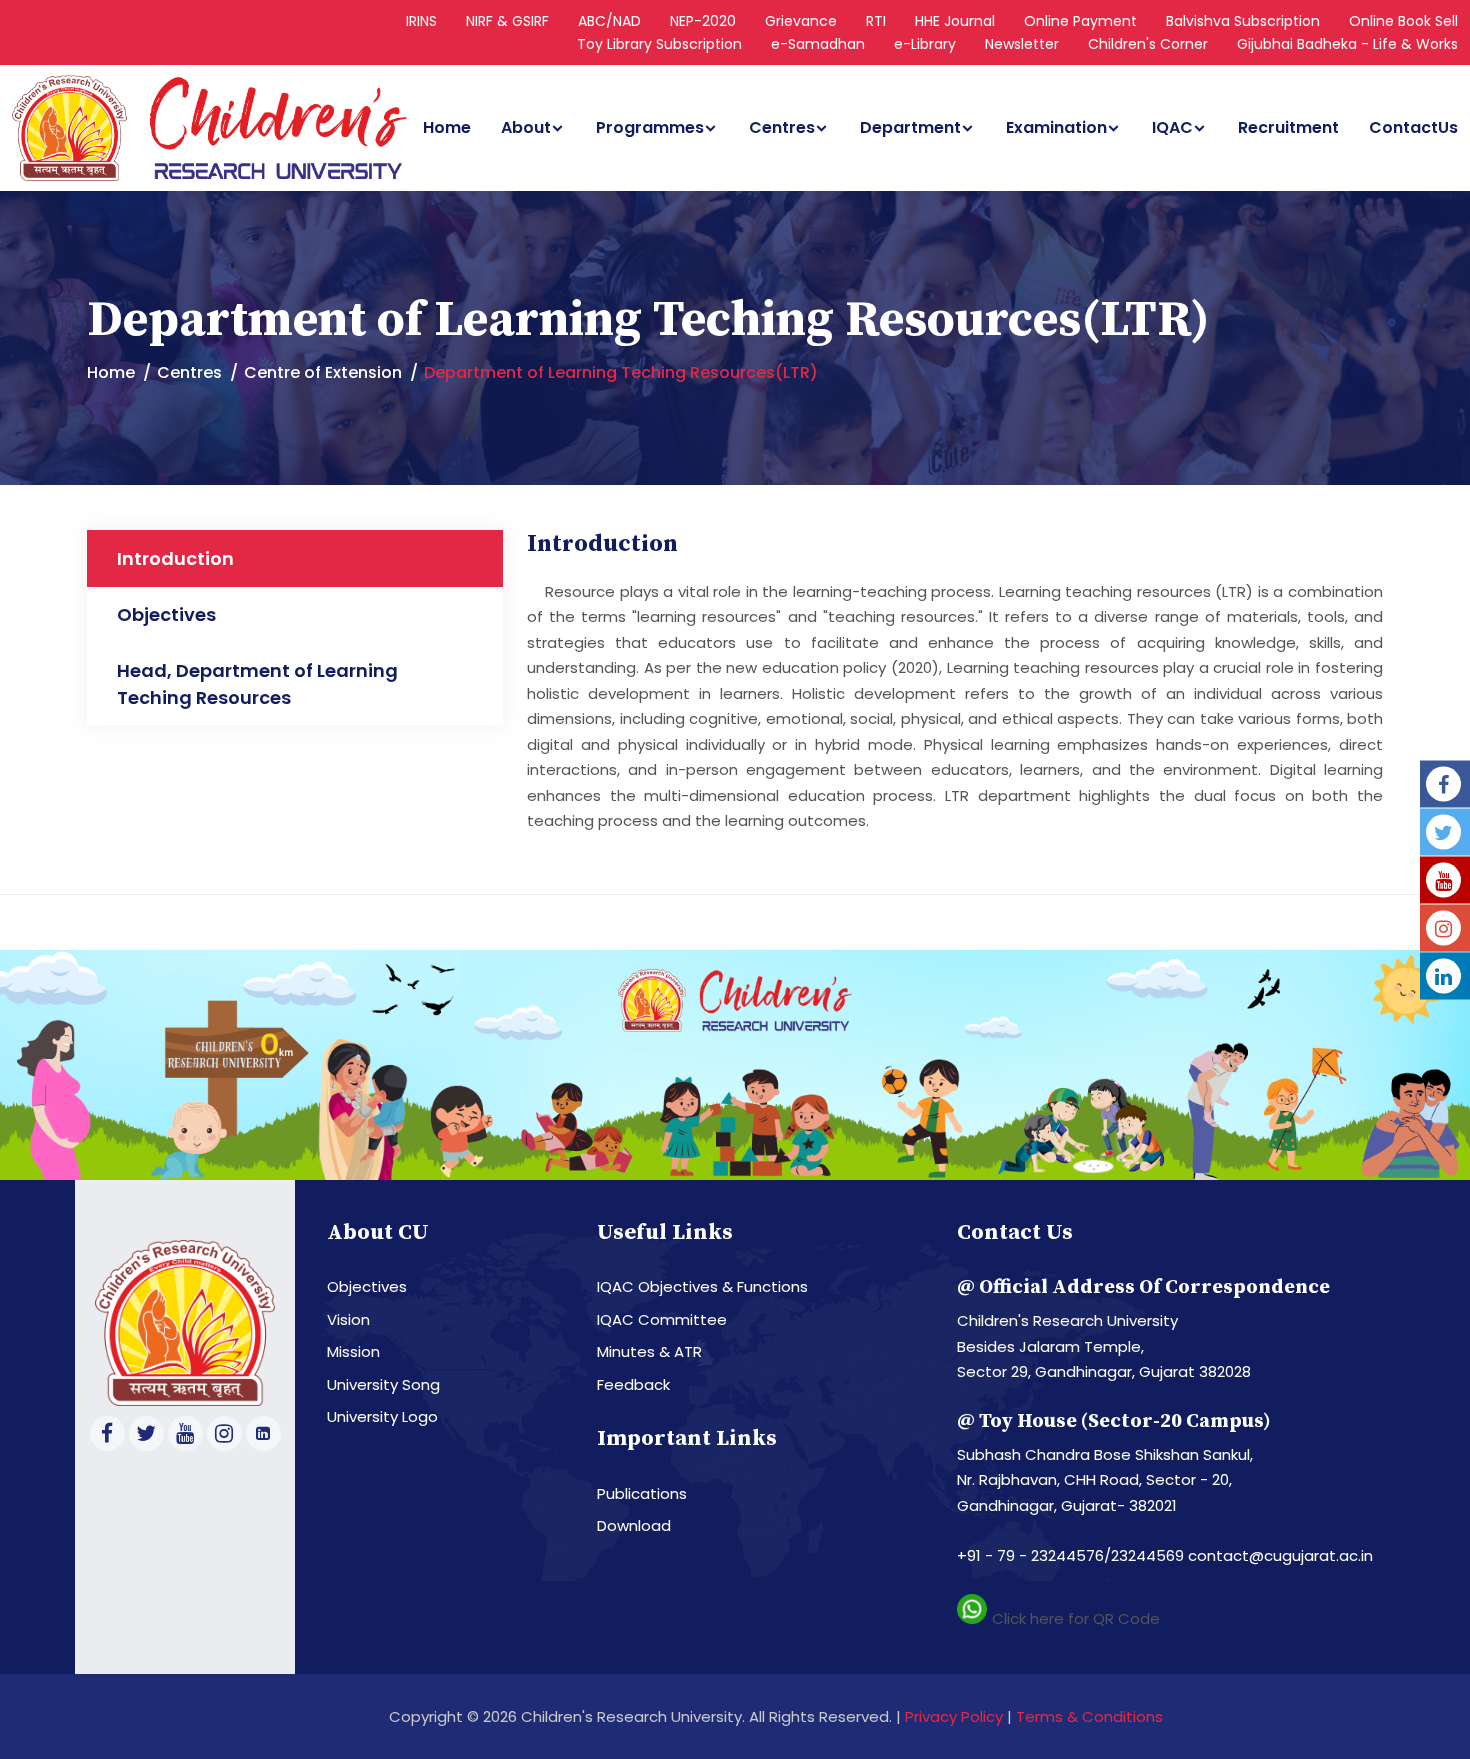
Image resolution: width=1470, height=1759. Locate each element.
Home (447, 128)
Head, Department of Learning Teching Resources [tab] (257, 684)
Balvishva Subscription (1243, 21)
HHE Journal (955, 21)
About (526, 128)
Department (910, 128)
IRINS (421, 21)
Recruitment (1288, 128)
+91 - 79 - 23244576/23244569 (1072, 1555)
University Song (383, 1384)
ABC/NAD (609, 21)
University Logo (382, 1416)
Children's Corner (1148, 44)
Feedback (633, 1384)
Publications (642, 1493)
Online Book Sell (1403, 21)
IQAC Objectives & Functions (702, 1286)
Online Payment (1080, 21)
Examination (1056, 128)
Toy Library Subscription (659, 44)
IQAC (1172, 128)
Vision (348, 1319)
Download (634, 1525)
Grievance (801, 21)
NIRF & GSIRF (507, 21)
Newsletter (1022, 44)
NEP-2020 (703, 21)
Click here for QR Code (1076, 1618)
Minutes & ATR (649, 1351)
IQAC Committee (662, 1319)
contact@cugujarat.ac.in (1280, 1555)
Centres (782, 128)
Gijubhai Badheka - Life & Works (1347, 44)
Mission (353, 1351)
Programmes (650, 128)
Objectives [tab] (166, 614)
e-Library (925, 44)
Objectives (367, 1286)
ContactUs (1413, 128)
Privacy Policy (954, 1716)
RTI (876, 21)
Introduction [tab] (175, 558)
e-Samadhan (818, 44)
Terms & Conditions (1089, 1716)
